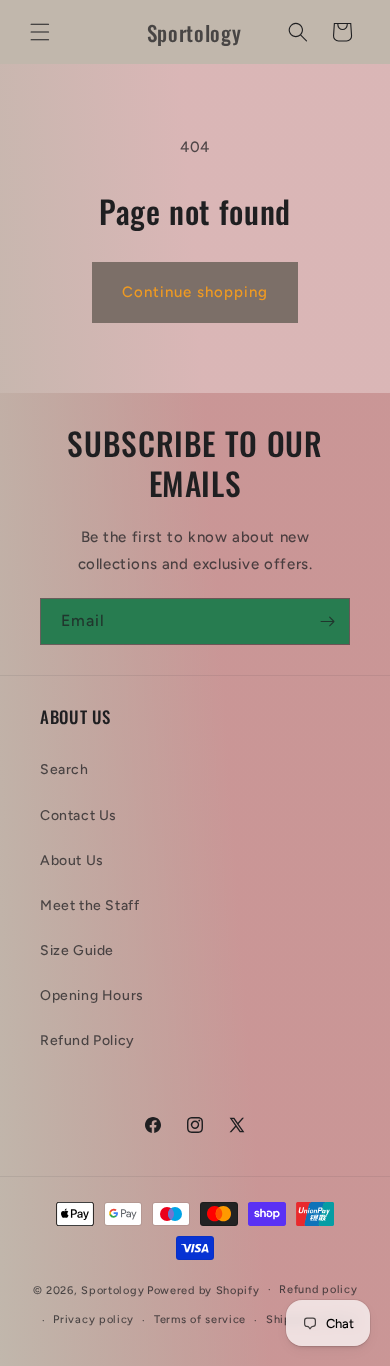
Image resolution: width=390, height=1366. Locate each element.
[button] (40, 32)
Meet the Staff (89, 905)
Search (64, 769)
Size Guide (77, 950)
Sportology (112, 1289)
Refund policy (318, 1289)
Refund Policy (87, 1040)
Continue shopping (195, 292)
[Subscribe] (327, 621)
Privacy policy (93, 1319)
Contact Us (78, 815)
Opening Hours (92, 995)
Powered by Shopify (203, 1289)
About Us (72, 860)
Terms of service (200, 1319)
